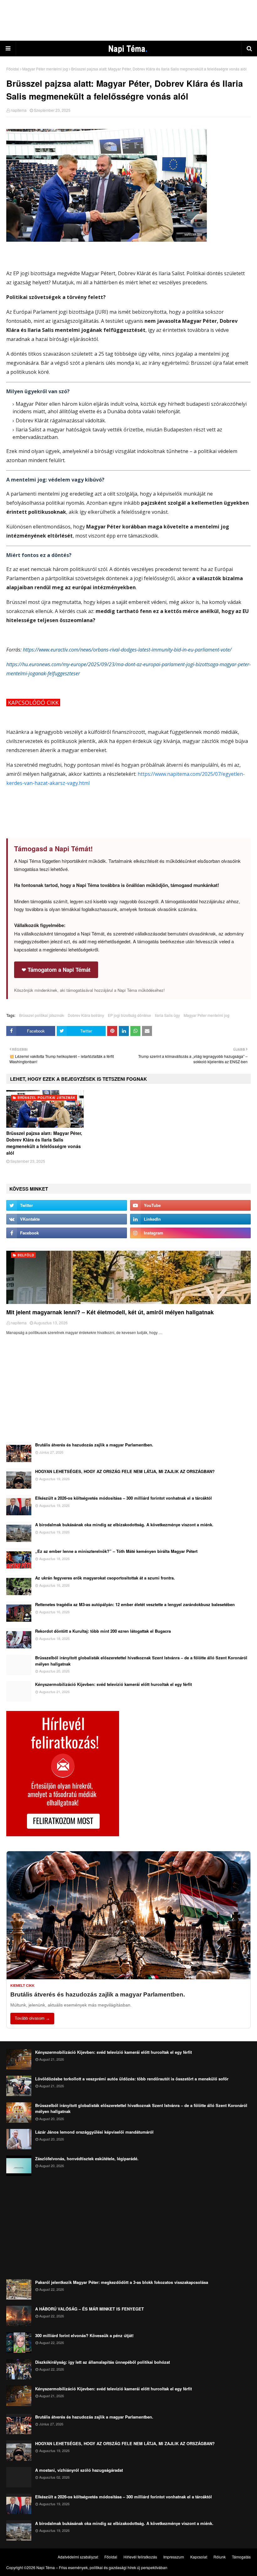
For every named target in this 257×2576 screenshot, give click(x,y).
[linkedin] (190, 1219)
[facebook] (67, 1233)
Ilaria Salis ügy (167, 1015)
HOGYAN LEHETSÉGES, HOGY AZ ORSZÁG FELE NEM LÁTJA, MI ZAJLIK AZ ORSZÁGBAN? (125, 1471)
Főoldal (13, 69)
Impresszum (174, 2557)
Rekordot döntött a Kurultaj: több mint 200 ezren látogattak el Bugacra (103, 1631)
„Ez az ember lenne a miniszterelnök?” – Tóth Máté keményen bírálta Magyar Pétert (116, 1551)
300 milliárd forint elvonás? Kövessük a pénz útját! (84, 2335)
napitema (19, 110)
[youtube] (190, 1205)
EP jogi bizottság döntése (129, 1015)
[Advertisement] (128, 20)
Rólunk (220, 2557)
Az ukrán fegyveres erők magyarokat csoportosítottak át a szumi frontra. (105, 1578)
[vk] (67, 1219)
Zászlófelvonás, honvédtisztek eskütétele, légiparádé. (87, 2159)
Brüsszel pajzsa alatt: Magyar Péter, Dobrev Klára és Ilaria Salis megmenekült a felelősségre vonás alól (44, 1143)
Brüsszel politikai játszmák (42, 1015)
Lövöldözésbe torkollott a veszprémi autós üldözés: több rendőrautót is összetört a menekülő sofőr (132, 2079)
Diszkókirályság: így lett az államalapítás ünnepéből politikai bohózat (102, 2362)
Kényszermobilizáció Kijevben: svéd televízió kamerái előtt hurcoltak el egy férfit (113, 1684)
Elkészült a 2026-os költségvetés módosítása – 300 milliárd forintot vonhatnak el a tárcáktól (123, 1498)
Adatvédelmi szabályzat (78, 2557)
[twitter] (67, 1205)
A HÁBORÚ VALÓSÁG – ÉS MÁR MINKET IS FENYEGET (89, 2309)
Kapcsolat (199, 2557)
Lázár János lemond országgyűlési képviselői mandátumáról (94, 2132)
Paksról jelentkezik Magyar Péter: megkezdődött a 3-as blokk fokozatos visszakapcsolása (122, 2282)
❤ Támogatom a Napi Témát (56, 970)
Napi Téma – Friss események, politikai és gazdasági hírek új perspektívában (102, 2567)
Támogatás (241, 2557)
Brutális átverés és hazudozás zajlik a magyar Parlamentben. (94, 1445)
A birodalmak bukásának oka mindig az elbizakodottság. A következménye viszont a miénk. (124, 1525)
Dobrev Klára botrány (86, 1015)
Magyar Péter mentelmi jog (45, 69)
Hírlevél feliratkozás (140, 2557)
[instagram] (190, 1233)
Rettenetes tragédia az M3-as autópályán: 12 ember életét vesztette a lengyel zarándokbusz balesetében (135, 1604)
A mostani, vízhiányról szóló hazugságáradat (79, 2470)
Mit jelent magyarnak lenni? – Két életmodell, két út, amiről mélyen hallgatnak (110, 1312)
